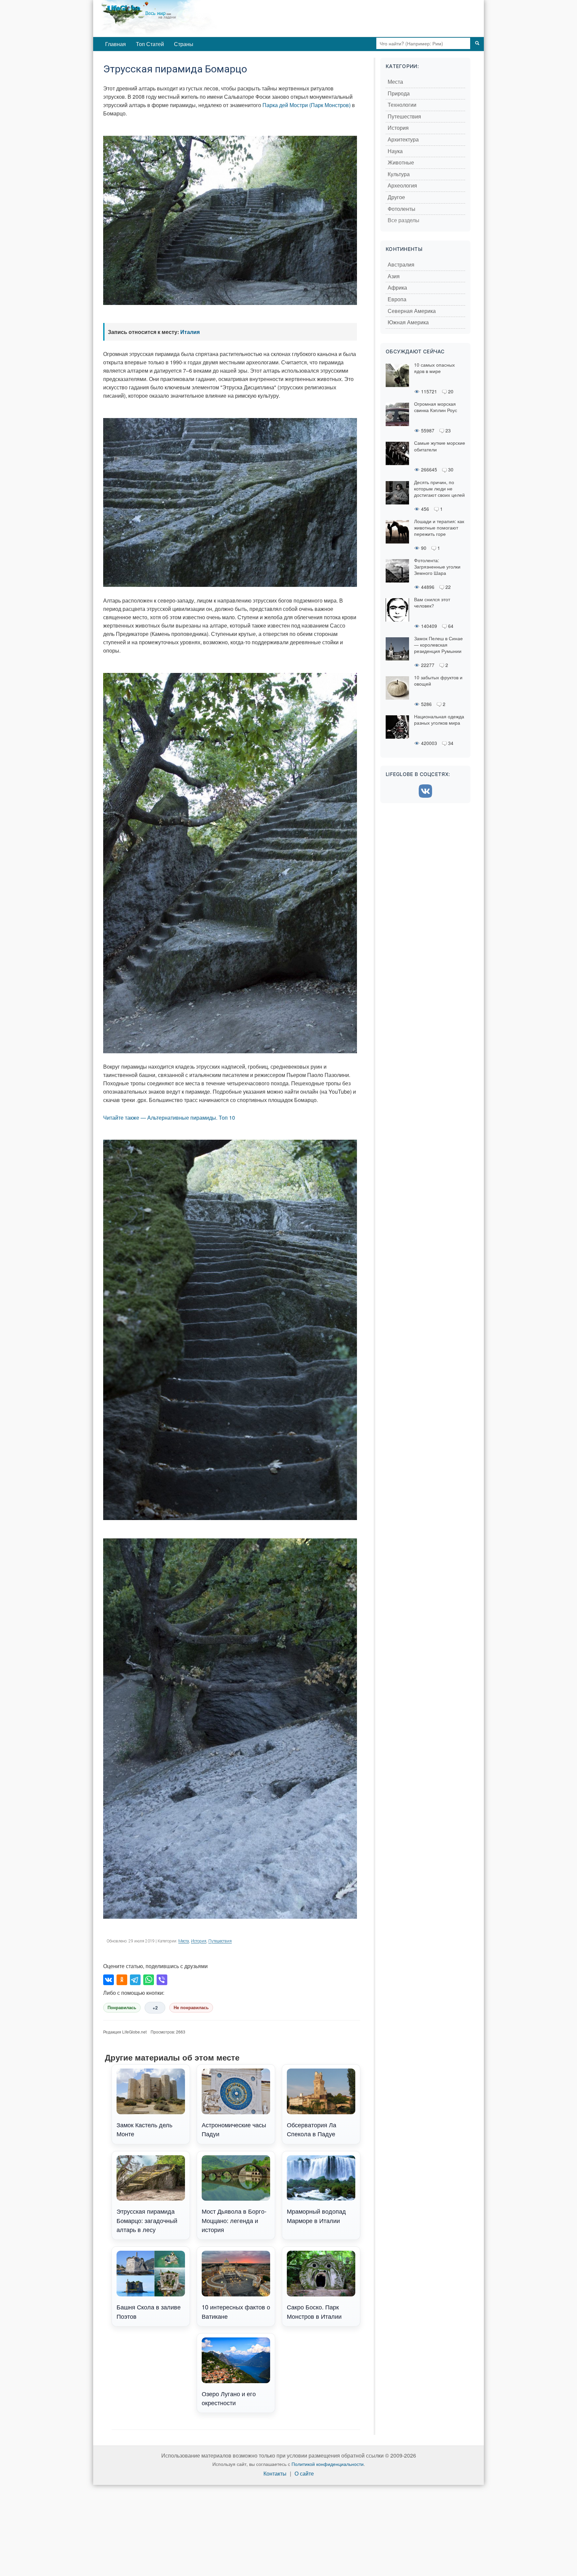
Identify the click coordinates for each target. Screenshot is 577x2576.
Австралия (401, 265)
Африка (397, 288)
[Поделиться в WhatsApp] (149, 1980)
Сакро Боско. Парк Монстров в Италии (314, 2311)
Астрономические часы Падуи (234, 2129)
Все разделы (404, 220)
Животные (401, 163)
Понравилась (122, 2008)
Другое (396, 197)
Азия (394, 276)
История (199, 1941)
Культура (399, 174)
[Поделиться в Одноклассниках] (122, 1980)
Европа (397, 299)
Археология (402, 186)
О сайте (304, 2474)
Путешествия (220, 1941)
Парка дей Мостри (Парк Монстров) (307, 105)
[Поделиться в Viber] (162, 1980)
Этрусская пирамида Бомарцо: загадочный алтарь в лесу (147, 2220)
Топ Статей (150, 44)
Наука (395, 151)
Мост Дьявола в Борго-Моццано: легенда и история (234, 2220)
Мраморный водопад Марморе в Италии (316, 2216)
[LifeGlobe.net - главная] (187, 18)
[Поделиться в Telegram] (135, 1980)
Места (184, 1941)
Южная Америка (408, 322)
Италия (190, 332)
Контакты (275, 2474)
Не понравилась (191, 2008)
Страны (184, 44)
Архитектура (403, 140)
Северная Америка (412, 311)
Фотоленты (402, 209)
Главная (116, 44)
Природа (399, 94)
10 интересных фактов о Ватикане (236, 2311)
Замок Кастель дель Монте (144, 2129)
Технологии (402, 105)
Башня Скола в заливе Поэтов (149, 2311)
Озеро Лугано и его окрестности (229, 2398)
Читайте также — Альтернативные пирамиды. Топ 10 (169, 1118)
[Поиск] (477, 43)
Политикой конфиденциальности (328, 2464)
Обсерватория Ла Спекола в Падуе (312, 2129)
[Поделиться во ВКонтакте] (109, 1980)
